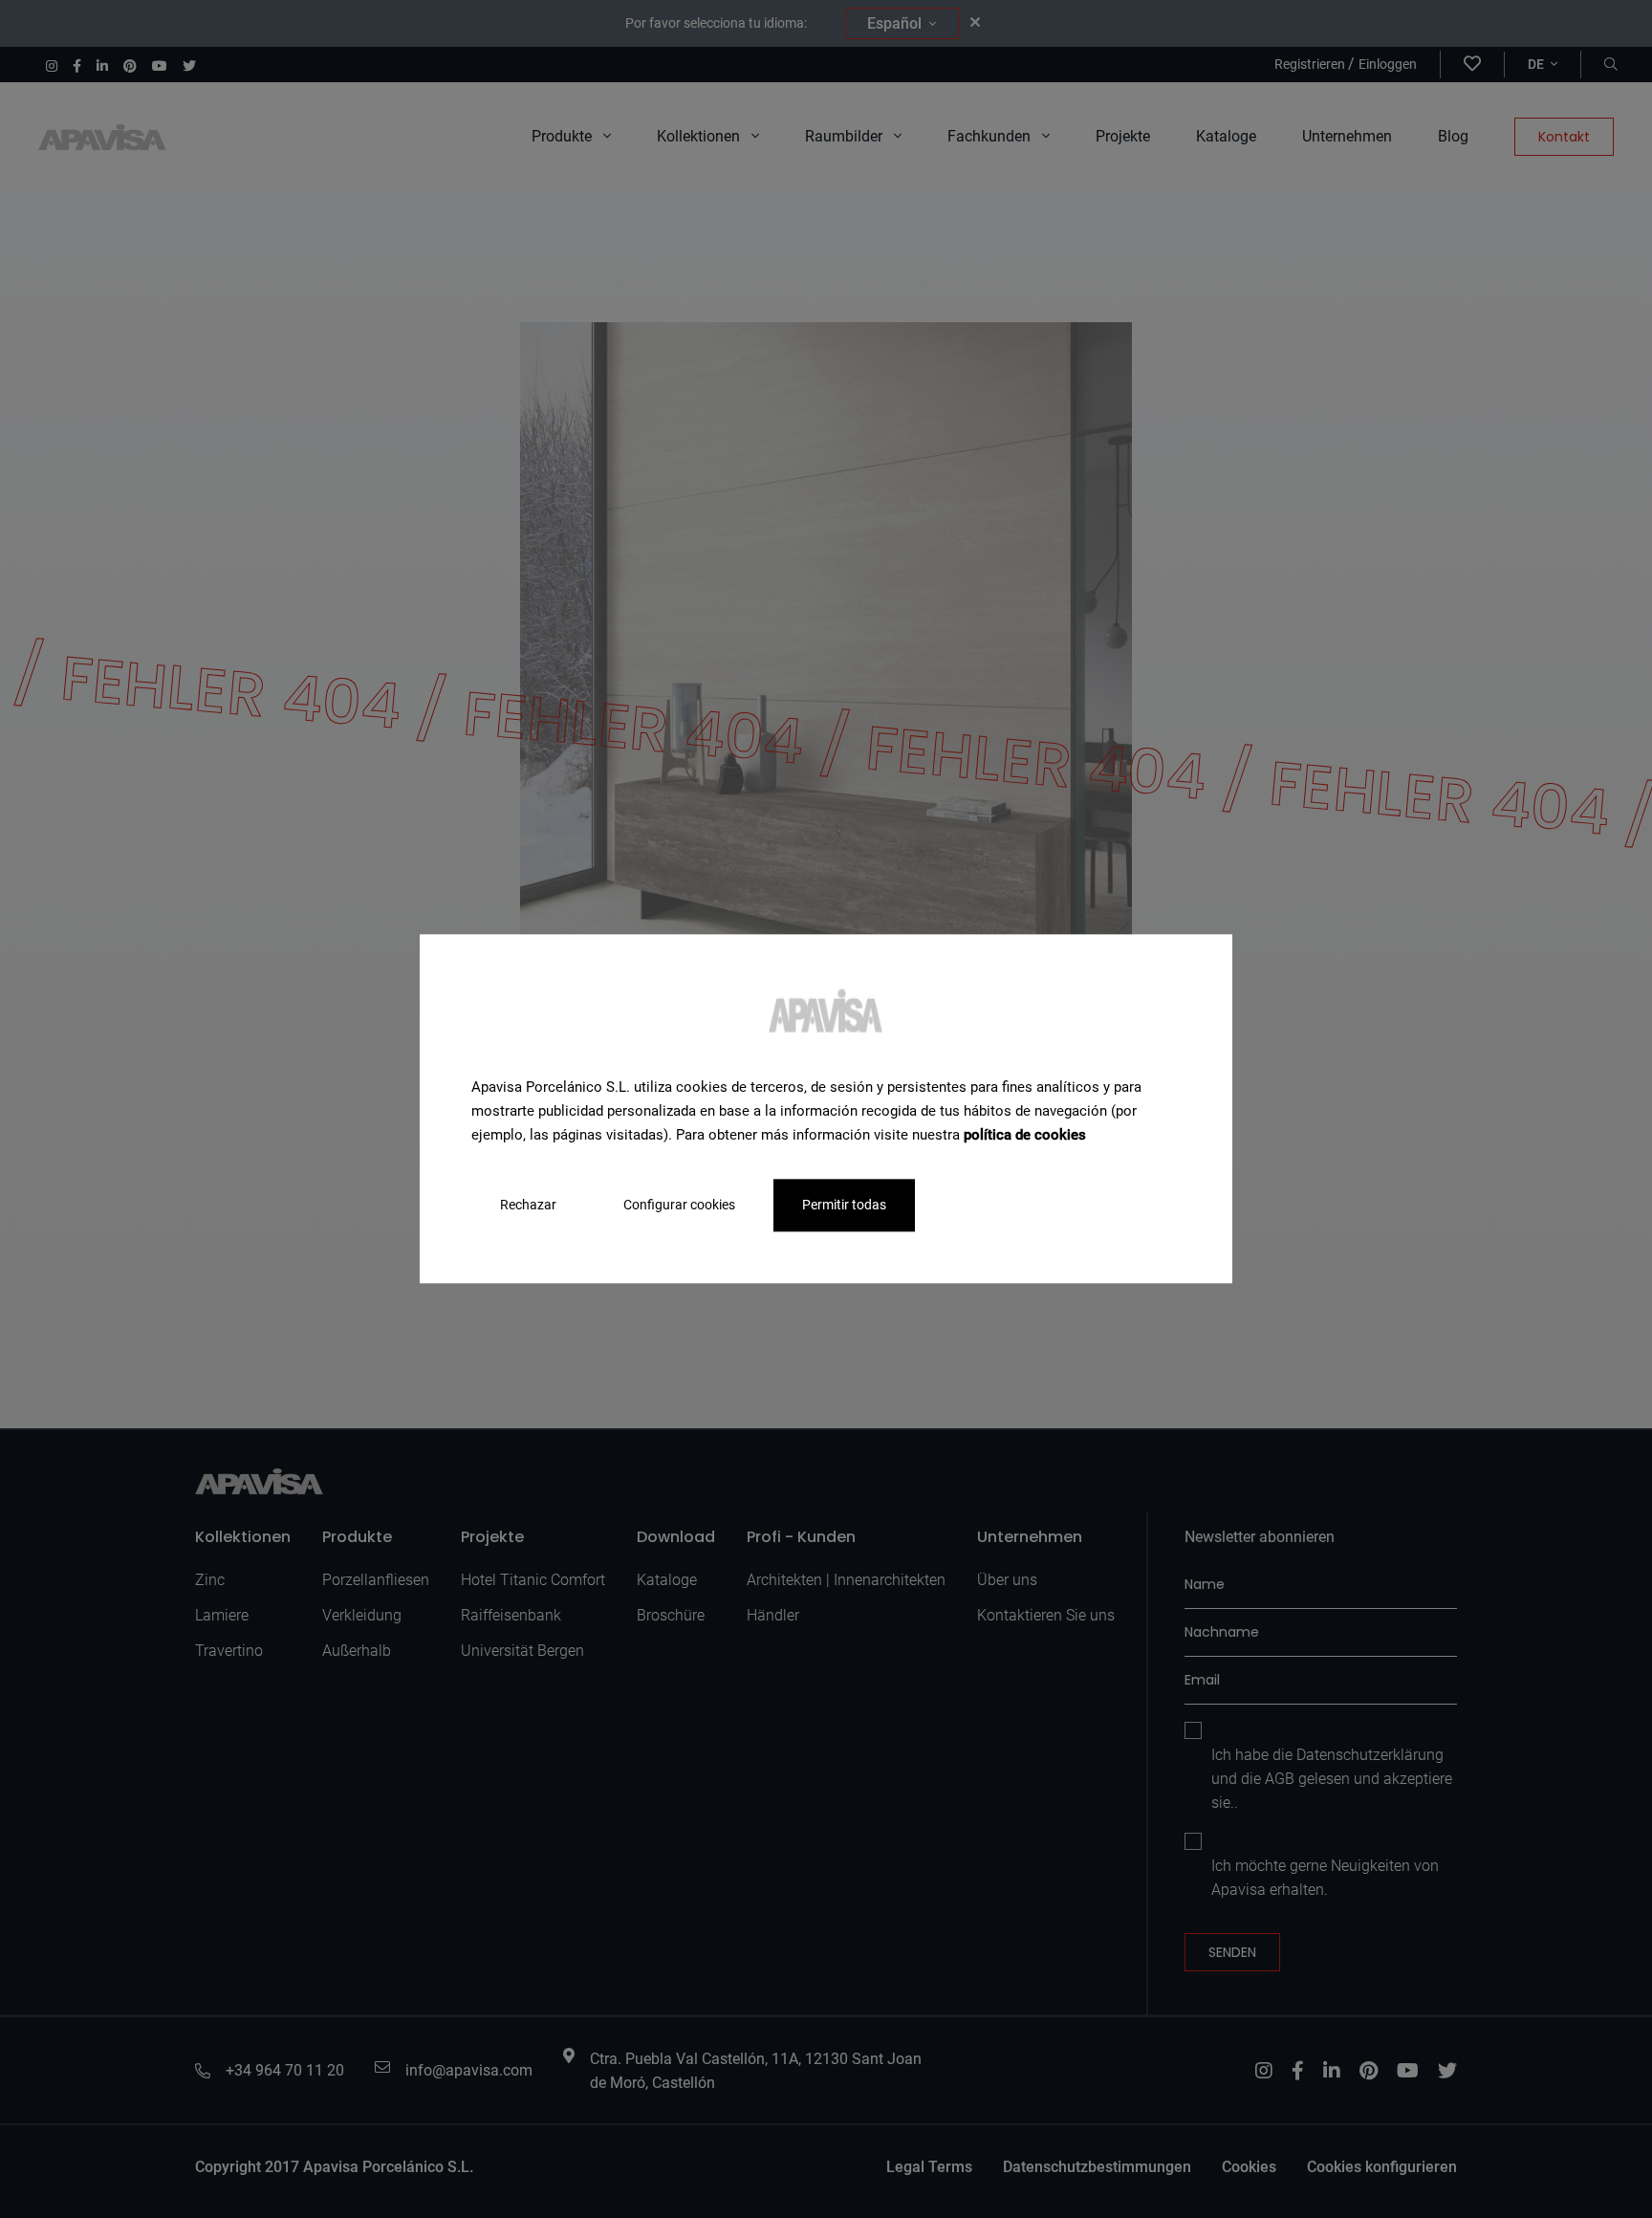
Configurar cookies (679, 1206)
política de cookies (1025, 1135)
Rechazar (528, 1206)
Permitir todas (844, 1206)
